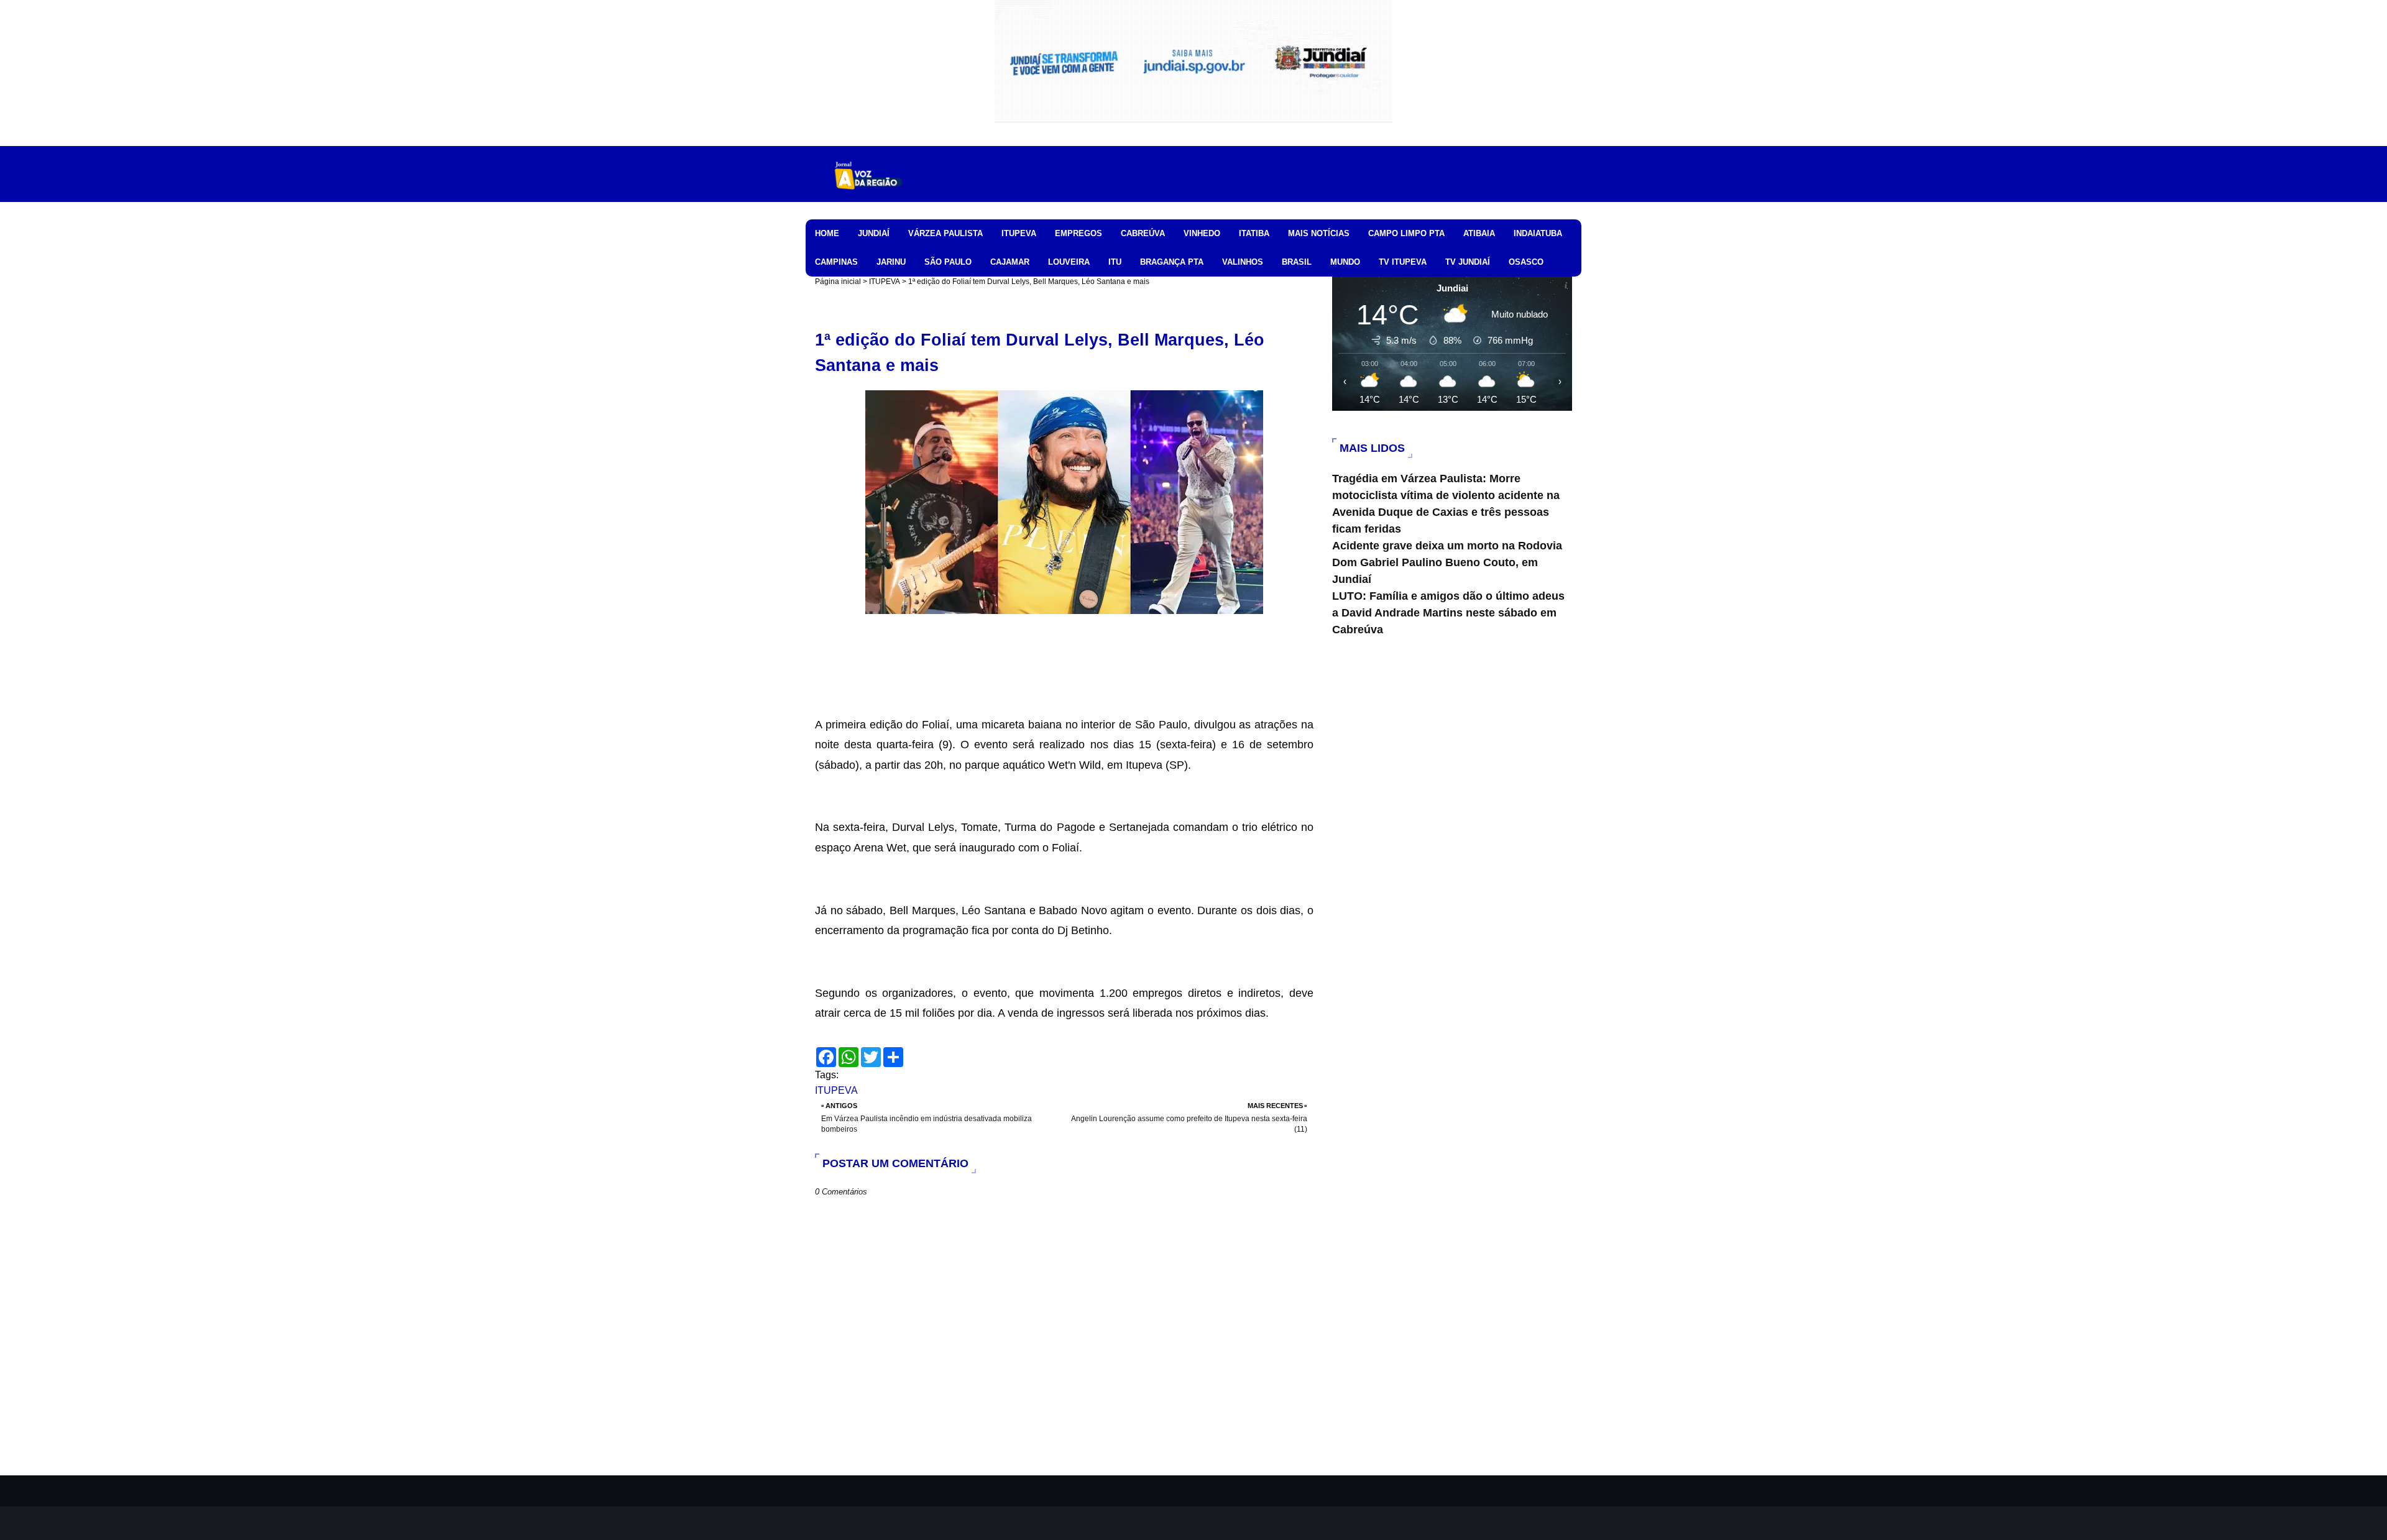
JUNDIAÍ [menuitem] (874, 233)
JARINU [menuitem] (891, 262)
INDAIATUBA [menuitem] (1538, 233)
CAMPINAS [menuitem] (836, 262)
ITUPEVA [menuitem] (1019, 233)
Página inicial (838, 282)
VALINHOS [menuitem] (1243, 262)
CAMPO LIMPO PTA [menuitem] (1406, 233)
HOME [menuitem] (827, 233)
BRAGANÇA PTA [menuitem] (1172, 262)
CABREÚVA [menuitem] (1143, 233)
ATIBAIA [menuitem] (1479, 233)
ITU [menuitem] (1115, 262)
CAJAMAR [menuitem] (1010, 262)
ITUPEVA (885, 282)
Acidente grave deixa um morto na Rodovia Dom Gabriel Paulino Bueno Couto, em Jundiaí (1447, 562)
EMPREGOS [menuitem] (1079, 233)
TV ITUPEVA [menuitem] (1403, 262)
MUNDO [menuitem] (1345, 262)
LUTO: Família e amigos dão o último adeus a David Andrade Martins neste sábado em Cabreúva (1448, 613)
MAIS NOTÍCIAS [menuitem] (1319, 233)
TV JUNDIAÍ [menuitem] (1468, 262)
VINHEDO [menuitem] (1202, 233)
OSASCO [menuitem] (1526, 262)
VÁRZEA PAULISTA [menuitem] (945, 233)
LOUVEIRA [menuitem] (1069, 262)
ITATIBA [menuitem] (1254, 233)
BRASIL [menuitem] (1297, 262)
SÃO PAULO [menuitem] (948, 262)
